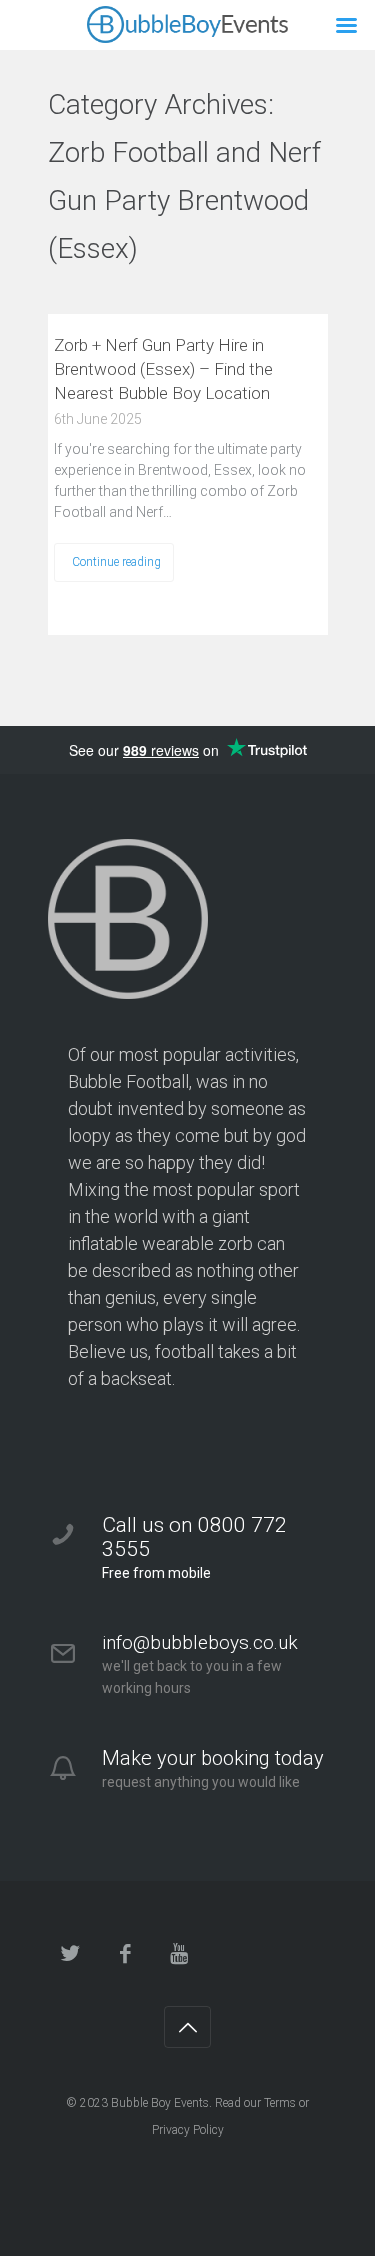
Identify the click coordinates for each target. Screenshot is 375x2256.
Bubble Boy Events (160, 2103)
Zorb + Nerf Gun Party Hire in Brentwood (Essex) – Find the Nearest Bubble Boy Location (163, 369)
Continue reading (116, 562)
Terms (280, 2103)
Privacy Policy (188, 2130)
